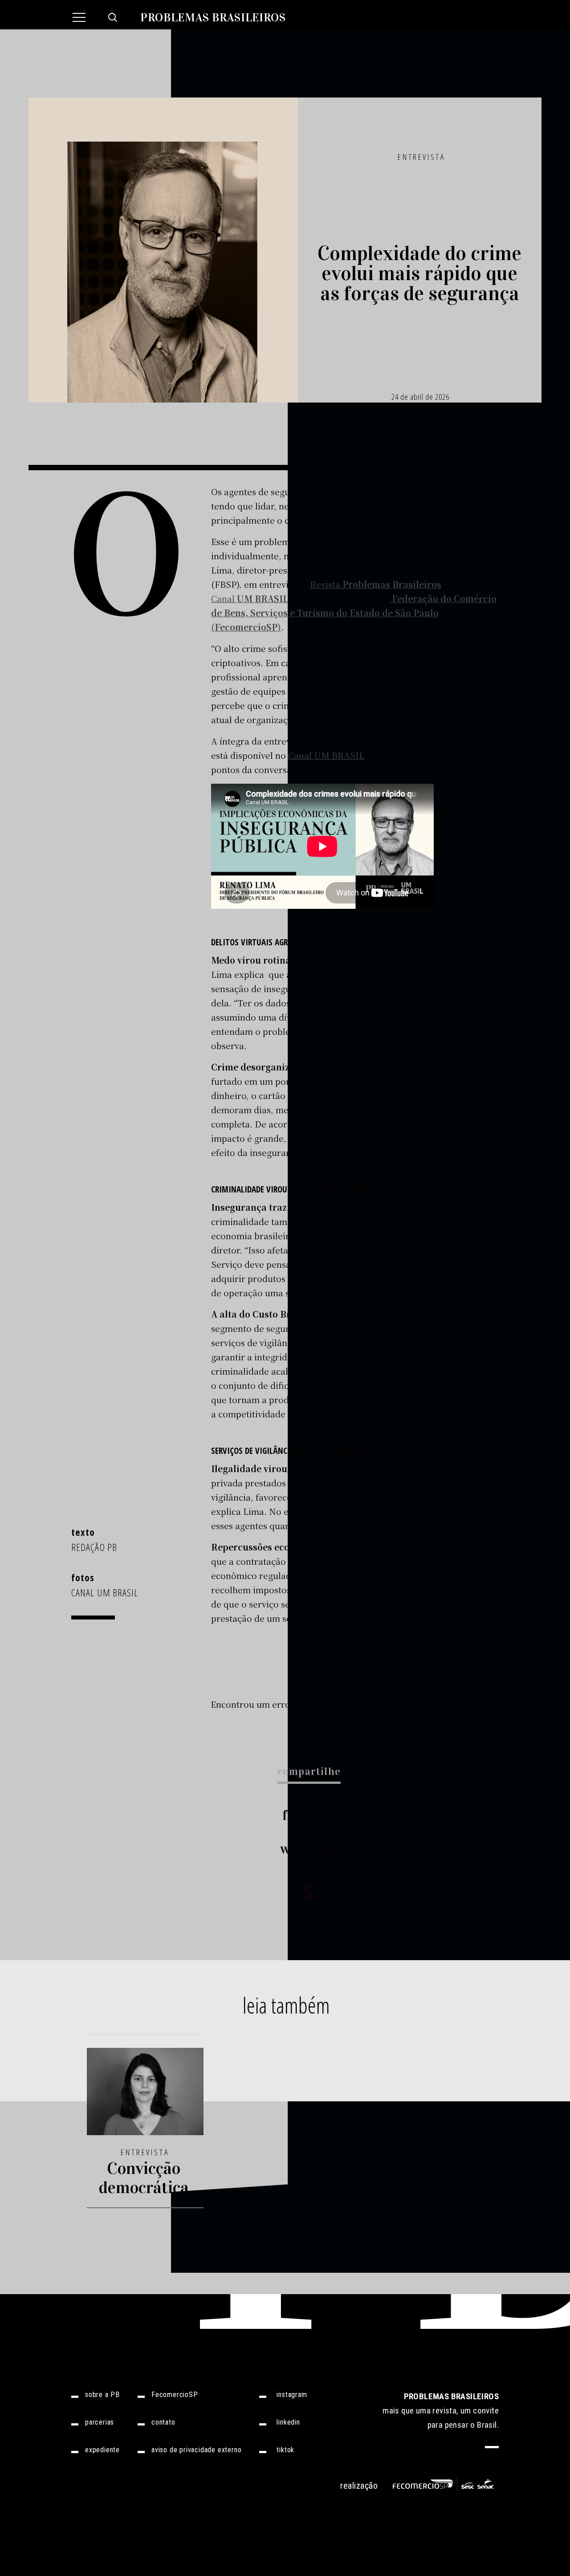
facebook (309, 1815)
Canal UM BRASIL (326, 755)
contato (163, 2422)
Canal (250, 598)
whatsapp (309, 1849)
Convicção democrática (144, 2178)
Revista (376, 584)
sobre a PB (102, 2395)
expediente (102, 2450)
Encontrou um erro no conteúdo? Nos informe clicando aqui (336, 1704)
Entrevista (421, 157)
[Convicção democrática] (145, 2097)
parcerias (100, 2422)
